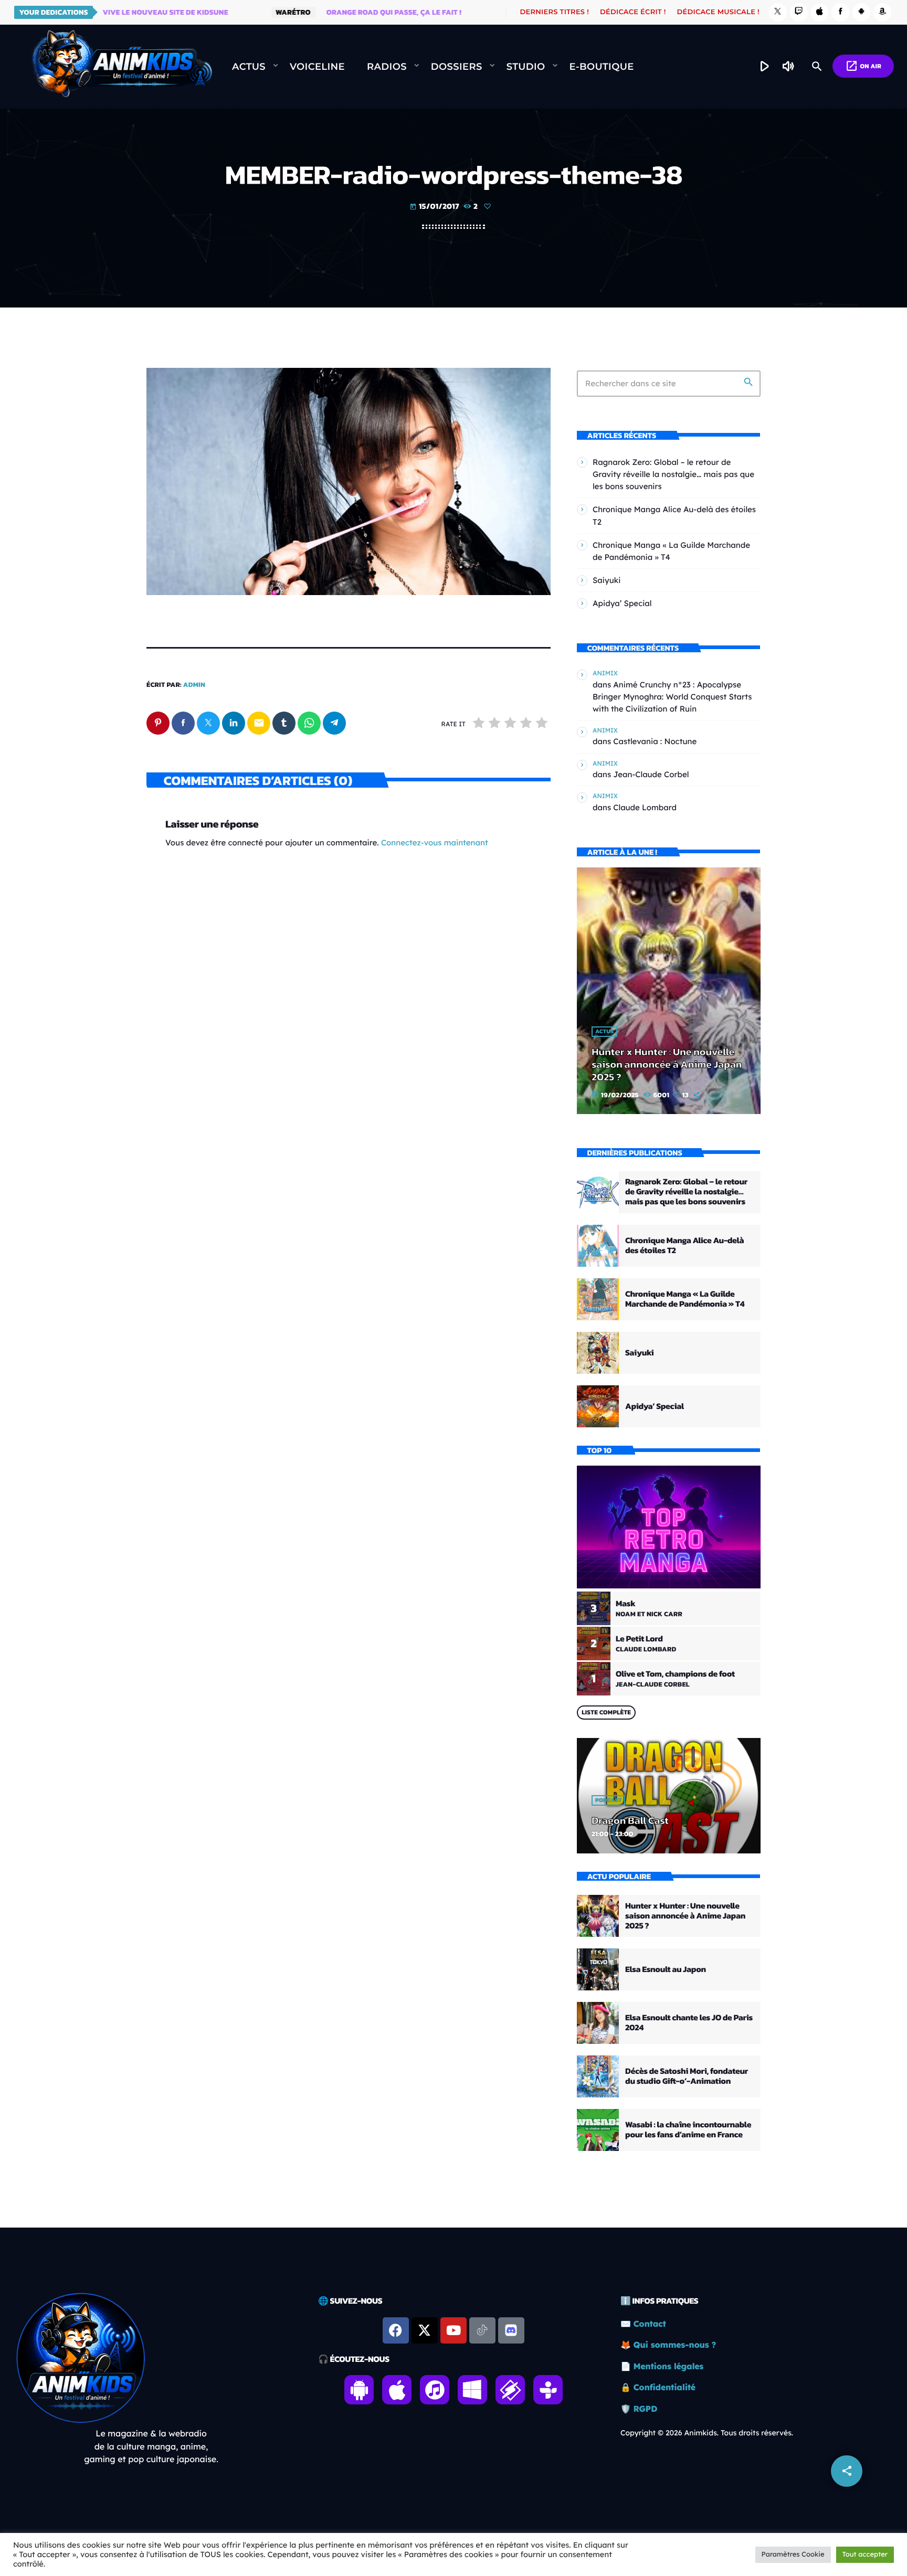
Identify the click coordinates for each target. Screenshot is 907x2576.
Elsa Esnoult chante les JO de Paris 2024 (689, 2023)
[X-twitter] (425, 2330)
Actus (604, 1032)
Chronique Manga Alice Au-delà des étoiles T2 (684, 1245)
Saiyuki (607, 580)
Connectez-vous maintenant (435, 842)
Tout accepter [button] (865, 2554)
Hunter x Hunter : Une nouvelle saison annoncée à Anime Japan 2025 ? (667, 1064)
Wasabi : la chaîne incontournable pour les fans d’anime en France (688, 2130)
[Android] (861, 12)
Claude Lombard (645, 807)
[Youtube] (454, 2330)
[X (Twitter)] (778, 12)
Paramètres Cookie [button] (793, 2554)
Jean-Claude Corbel (651, 774)
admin (194, 685)
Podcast (608, 1800)
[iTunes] (820, 12)
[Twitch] (799, 12)
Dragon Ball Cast (630, 1820)
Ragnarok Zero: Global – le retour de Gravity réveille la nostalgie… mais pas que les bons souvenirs (673, 474)
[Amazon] (882, 12)
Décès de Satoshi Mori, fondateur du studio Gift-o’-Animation (687, 2076)
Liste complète (606, 1712)
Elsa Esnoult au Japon (666, 1969)
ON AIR (863, 66)
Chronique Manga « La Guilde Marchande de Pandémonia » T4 (685, 1299)
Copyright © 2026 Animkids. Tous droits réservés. (707, 2433)
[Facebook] (840, 12)
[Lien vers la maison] (122, 67)
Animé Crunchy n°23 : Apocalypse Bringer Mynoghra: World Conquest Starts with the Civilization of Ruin (672, 697)
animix (605, 673)
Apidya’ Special (622, 603)
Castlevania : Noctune (655, 741)
